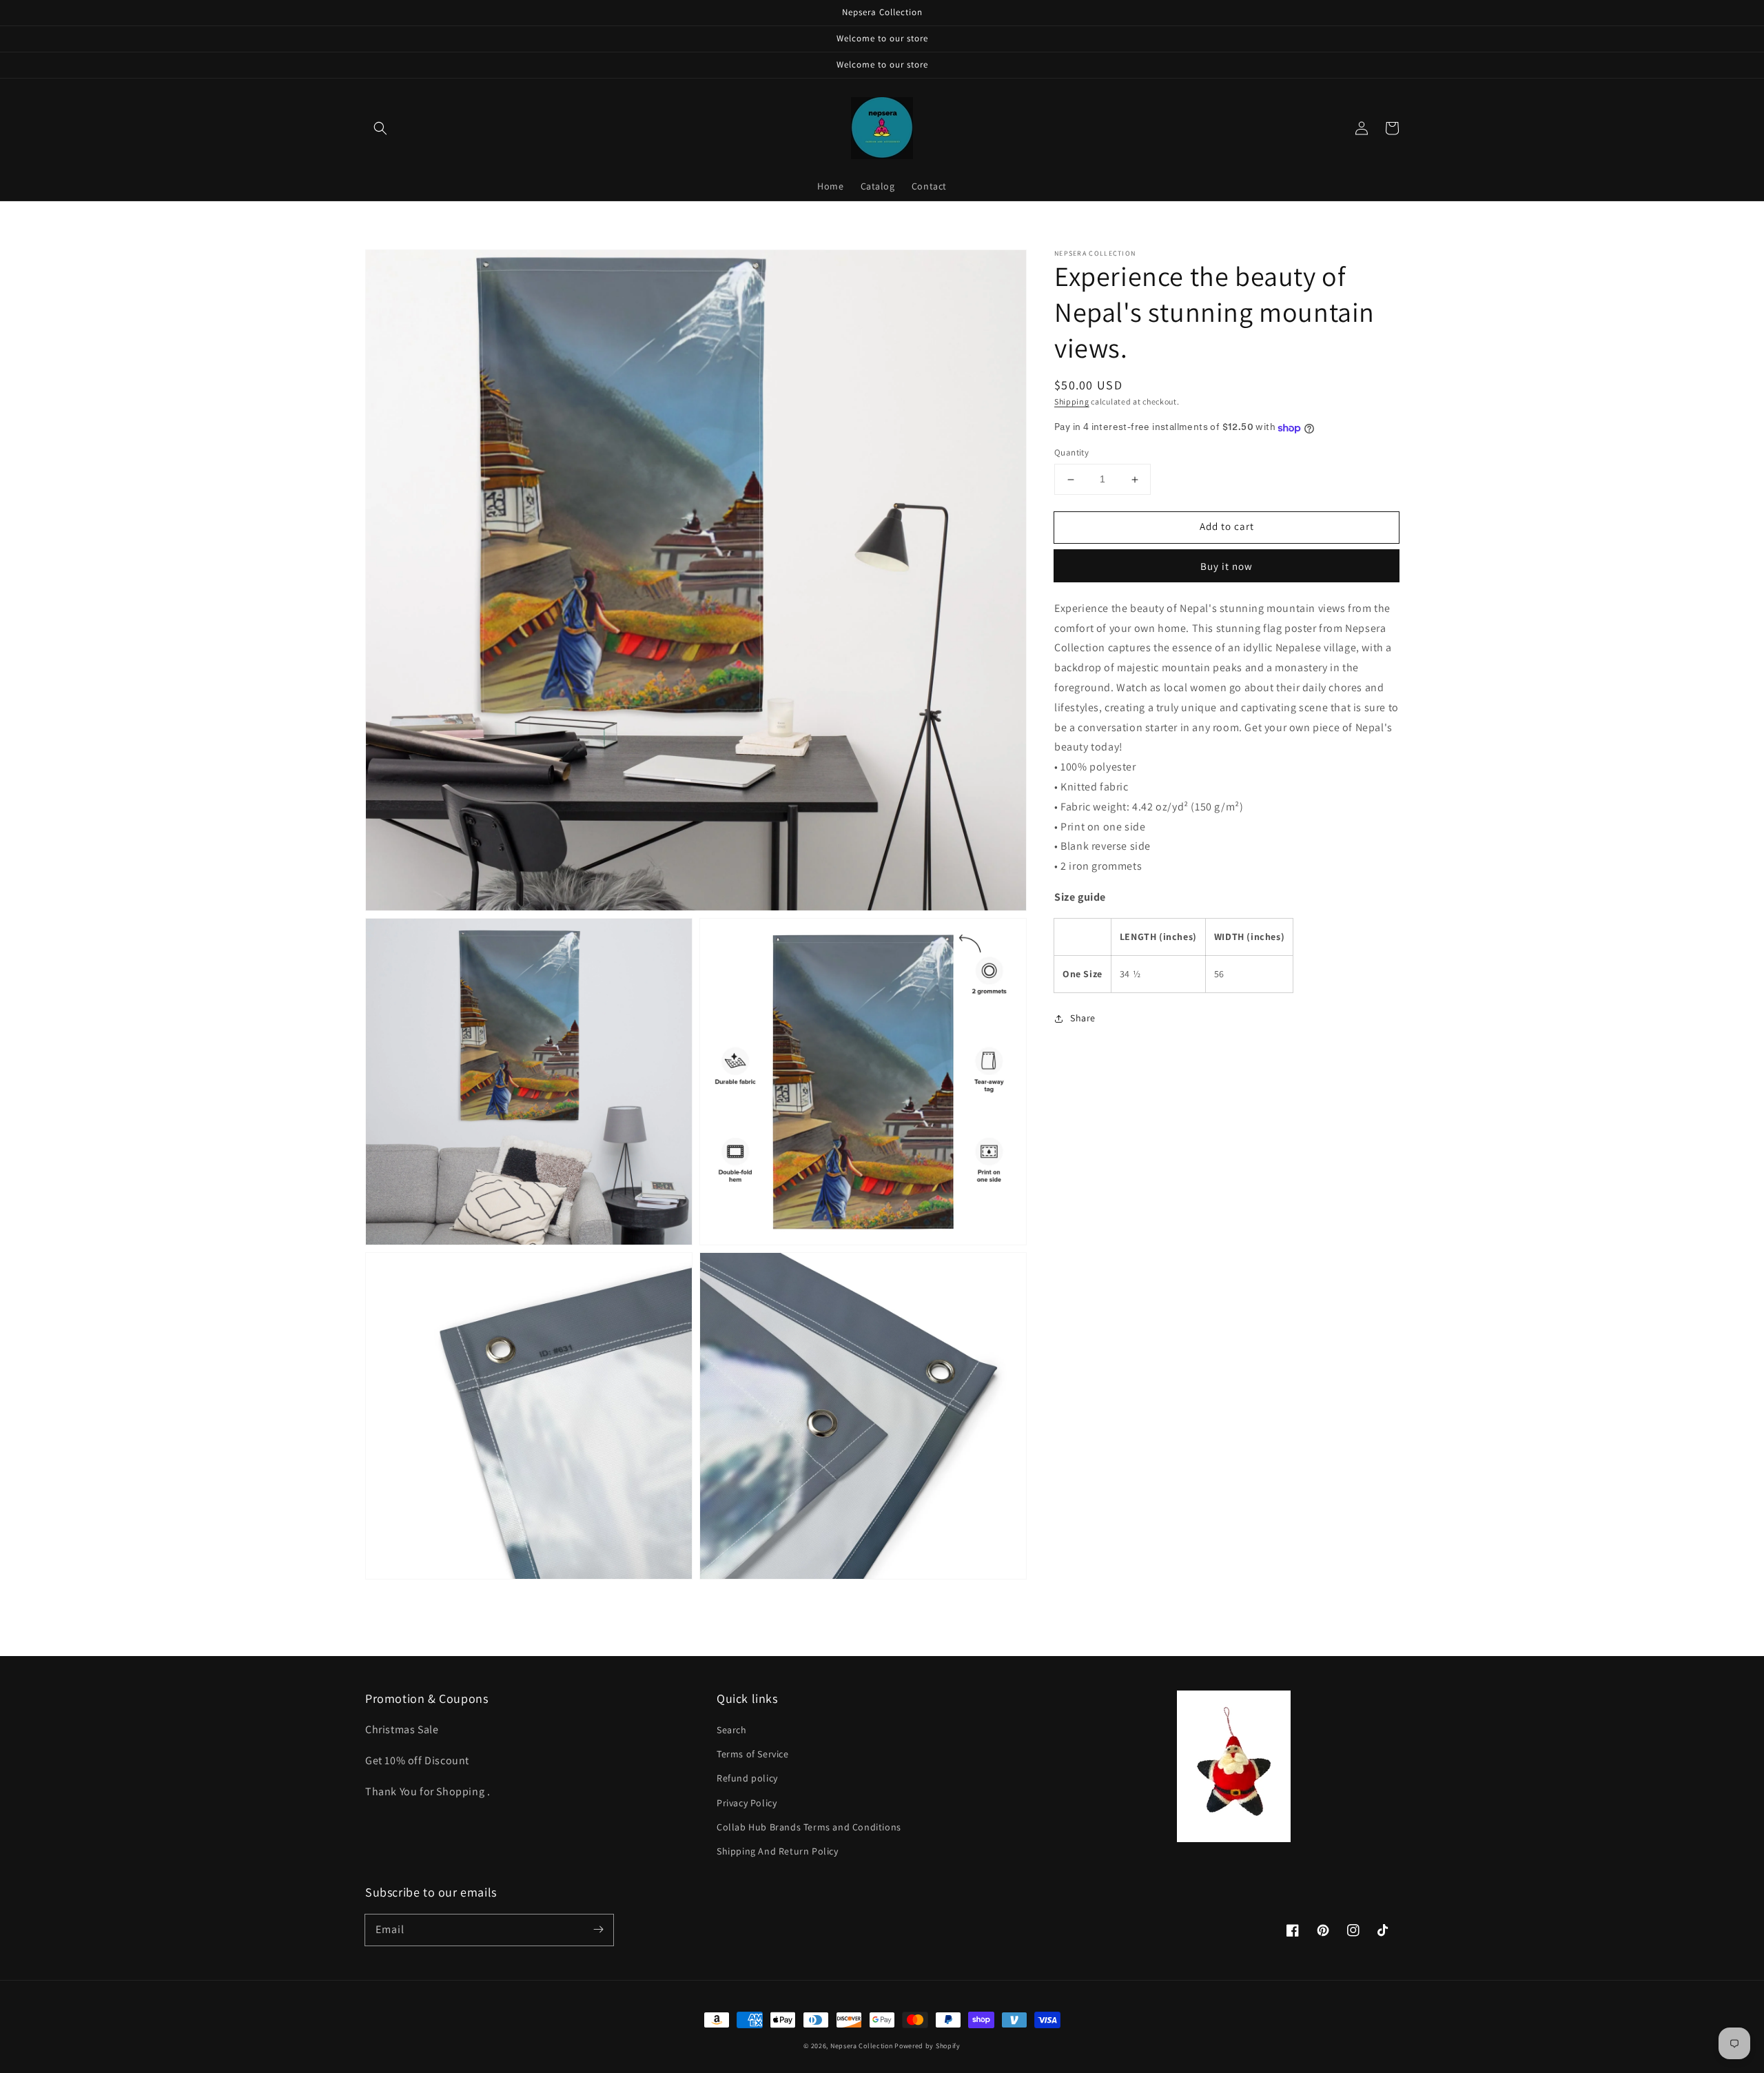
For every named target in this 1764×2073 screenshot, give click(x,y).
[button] (380, 128)
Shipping (1072, 401)
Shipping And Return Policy (778, 1851)
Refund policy (747, 1778)
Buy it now (1227, 566)
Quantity (1071, 453)
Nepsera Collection (862, 2046)
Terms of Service (753, 1754)
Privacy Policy (747, 1803)
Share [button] (1083, 1019)
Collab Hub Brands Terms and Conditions (809, 1827)
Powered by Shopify (927, 2046)
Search (732, 1730)
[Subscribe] (598, 1930)
